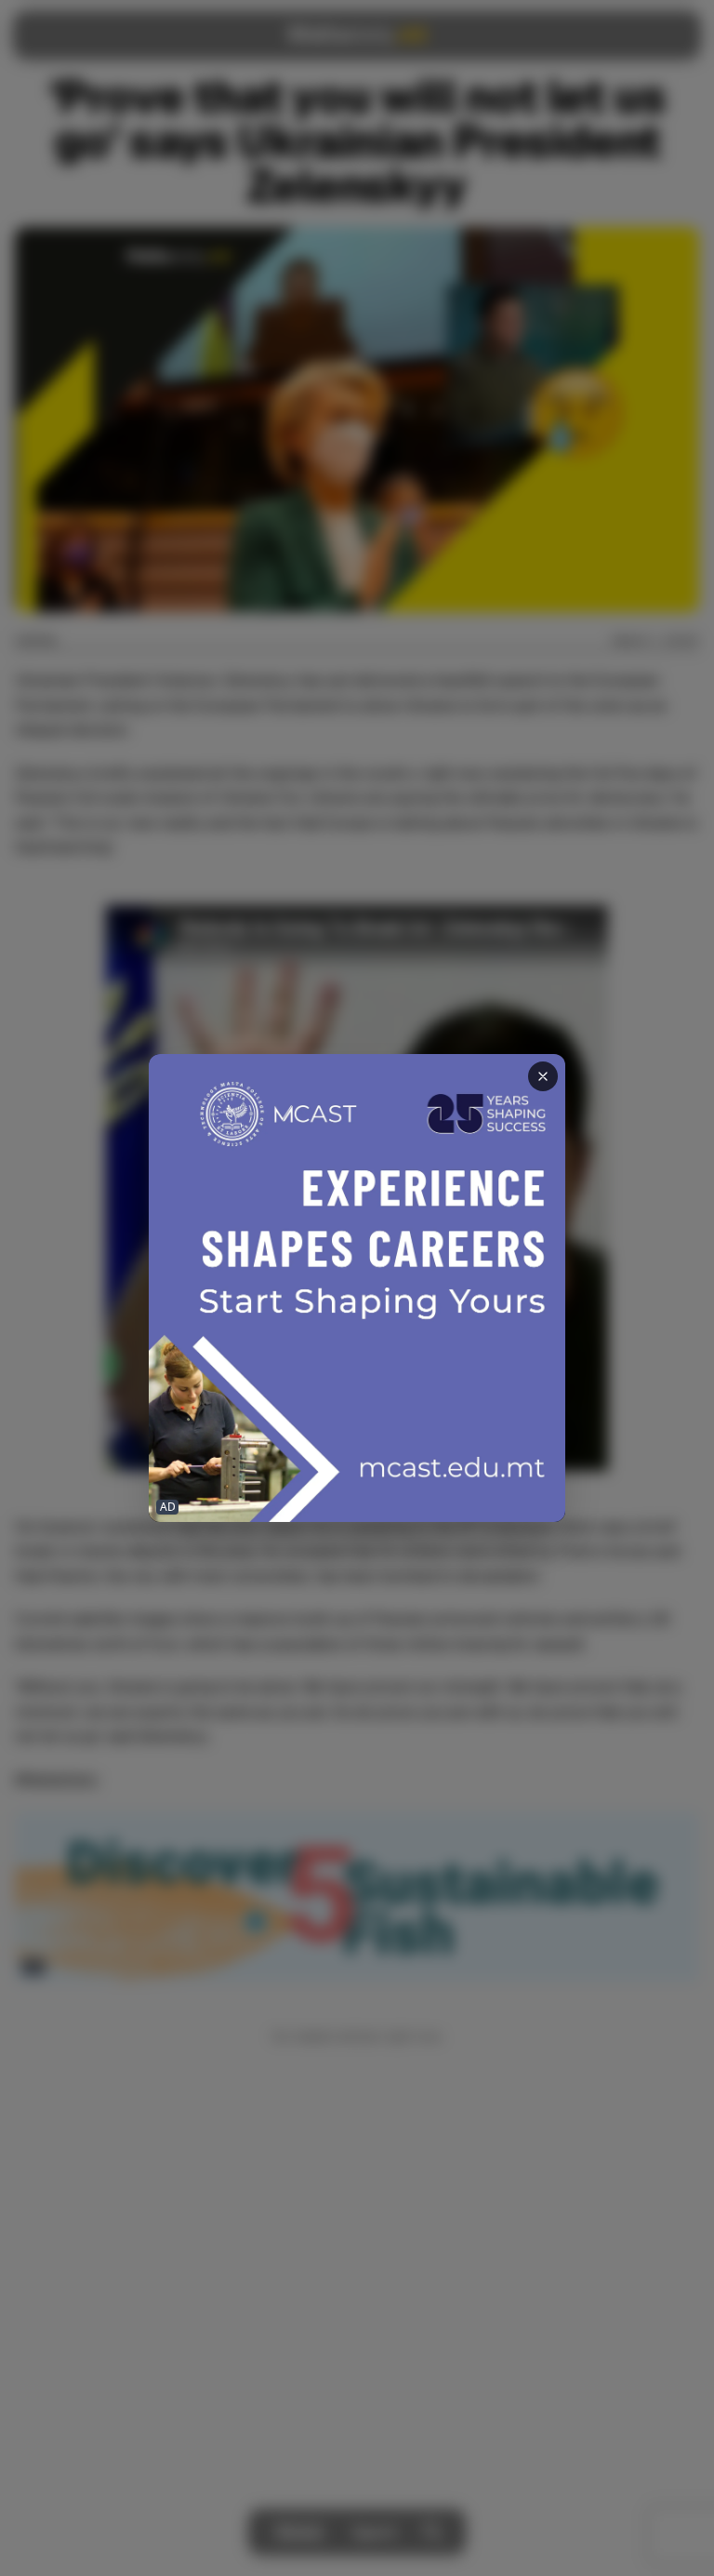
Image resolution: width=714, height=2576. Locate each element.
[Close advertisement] (543, 1076)
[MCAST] (357, 1288)
